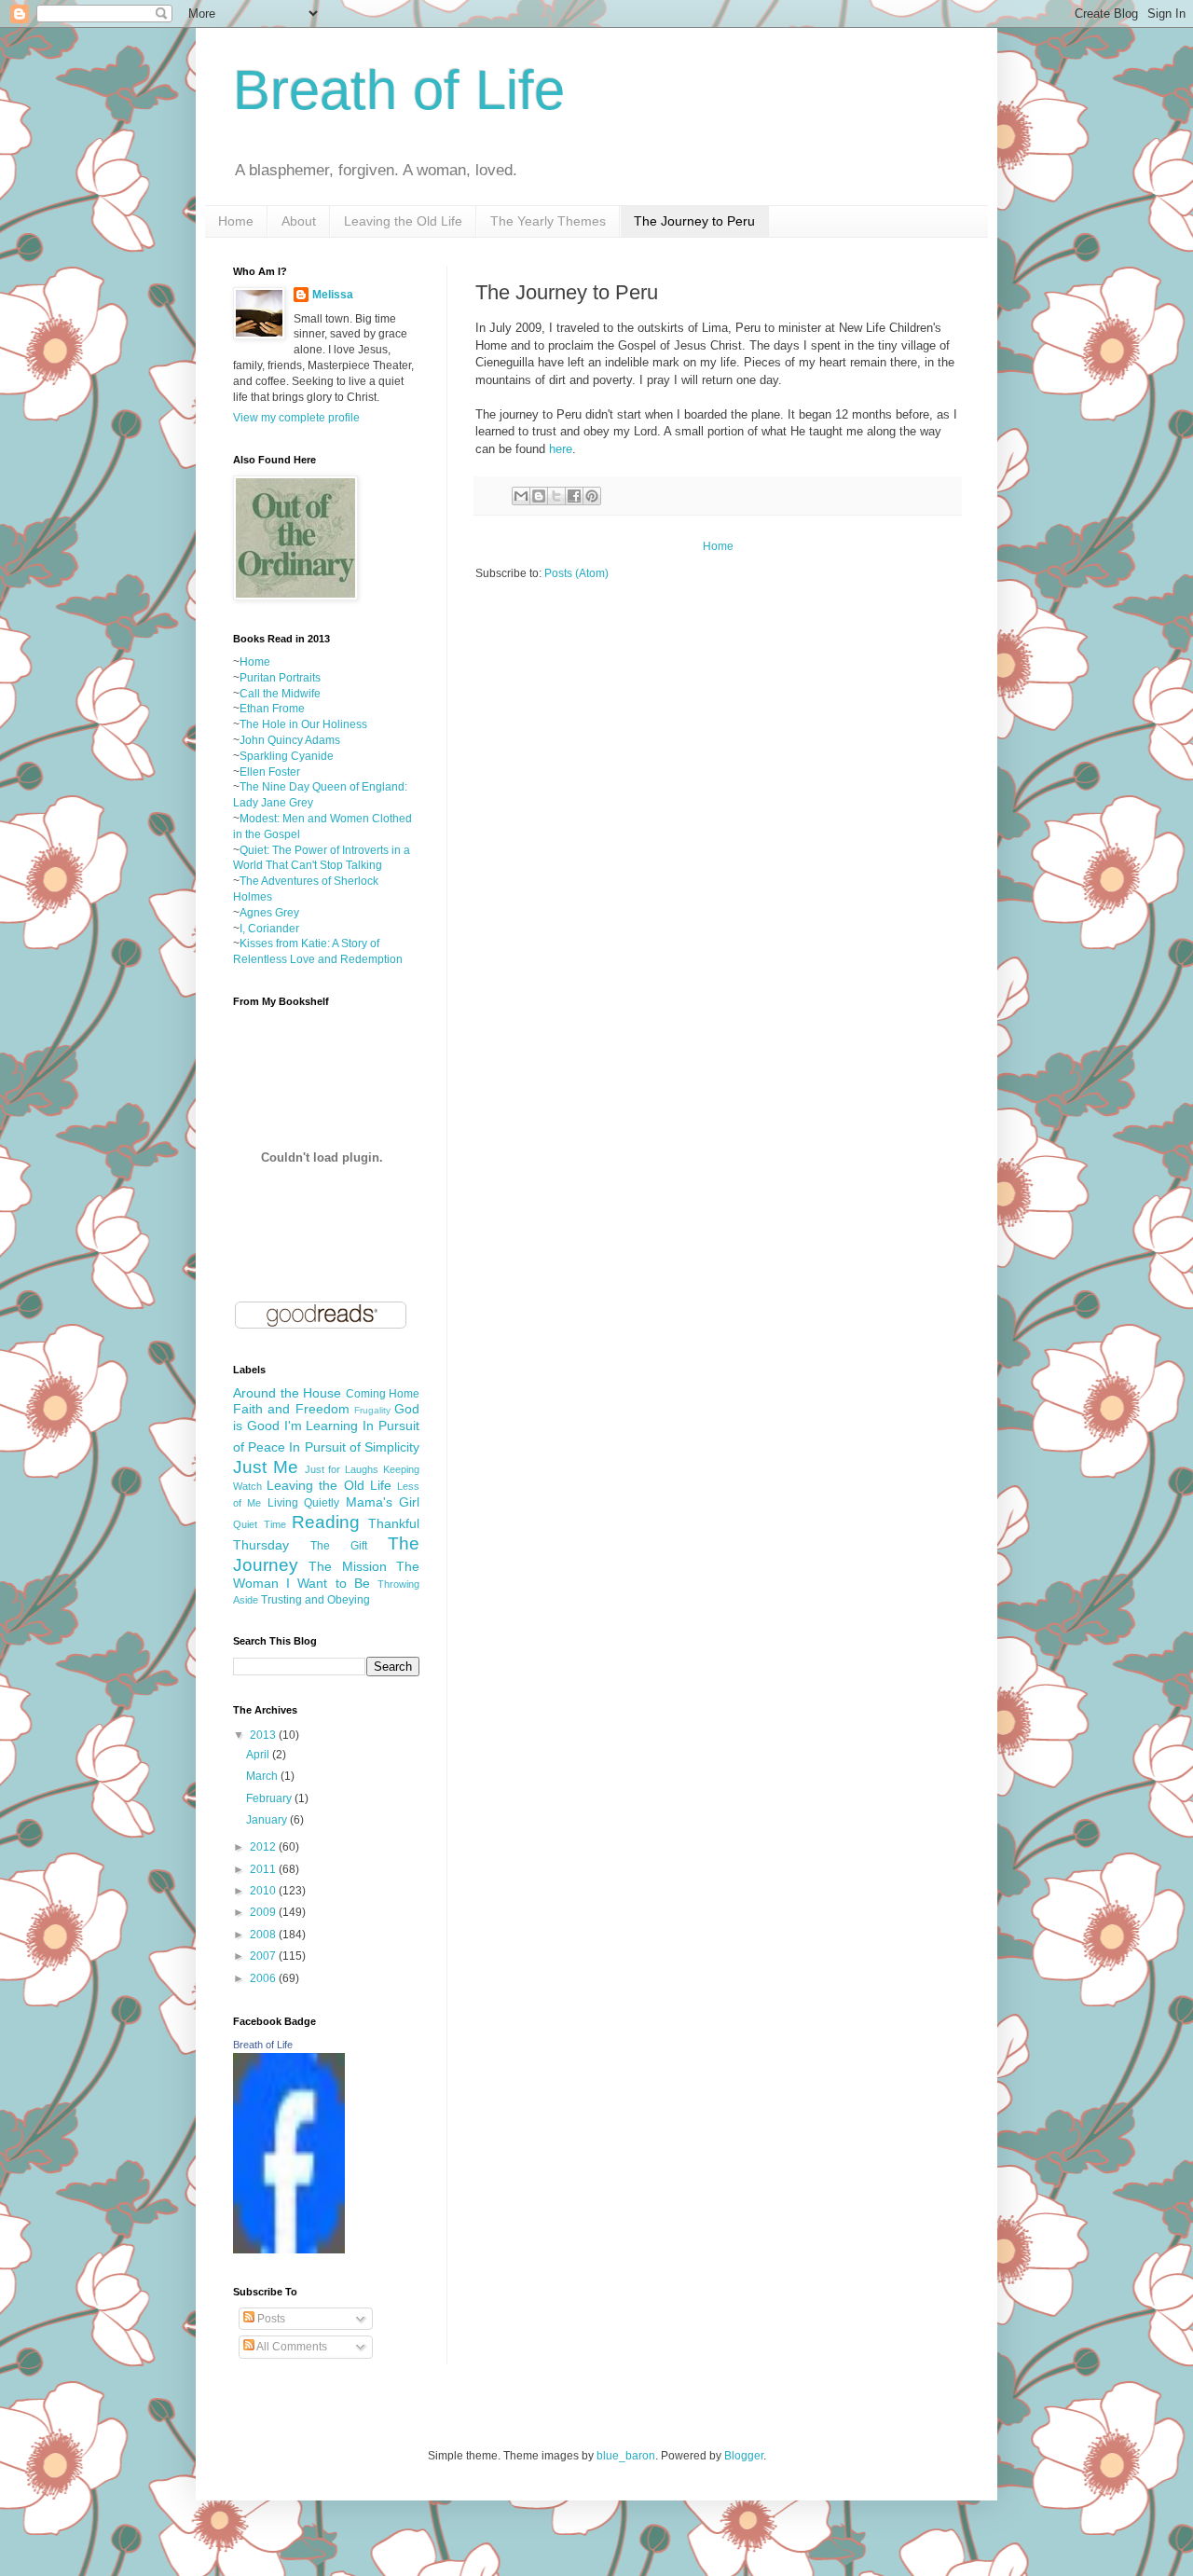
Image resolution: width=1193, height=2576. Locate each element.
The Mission (347, 1566)
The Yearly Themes (548, 221)
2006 (264, 1978)
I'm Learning (322, 1426)
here (561, 449)
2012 (264, 1847)
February (270, 1798)
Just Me (266, 1467)
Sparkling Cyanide (287, 756)
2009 (264, 1912)
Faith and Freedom (291, 1409)
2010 (264, 1891)
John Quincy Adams (290, 740)
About (299, 221)
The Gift (339, 1546)
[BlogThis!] (539, 496)
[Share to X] (556, 496)
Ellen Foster (270, 772)
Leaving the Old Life (403, 221)
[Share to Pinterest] (592, 496)
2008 (264, 1935)
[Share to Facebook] (574, 496)
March (263, 1776)
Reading (326, 1522)
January (268, 1820)
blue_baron (626, 2456)
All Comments (291, 2347)
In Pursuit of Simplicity (354, 1447)
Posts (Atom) (576, 573)
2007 (264, 1956)
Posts (270, 2319)
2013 (264, 1735)
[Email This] (521, 496)
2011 (264, 1869)
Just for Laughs (342, 1469)
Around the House (287, 1393)
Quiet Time (260, 1524)
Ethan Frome (272, 709)
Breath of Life (399, 90)
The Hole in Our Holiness (303, 724)
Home (236, 221)
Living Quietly (303, 1503)
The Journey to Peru (694, 221)
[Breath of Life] (289, 2250)
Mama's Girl (383, 1502)
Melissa (333, 295)
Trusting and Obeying (315, 1600)
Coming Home (383, 1394)
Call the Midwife (280, 694)
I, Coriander (269, 929)
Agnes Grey (269, 913)
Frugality (372, 1410)
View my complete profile (296, 418)
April (259, 1755)
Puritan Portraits (280, 678)
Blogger (744, 2456)
